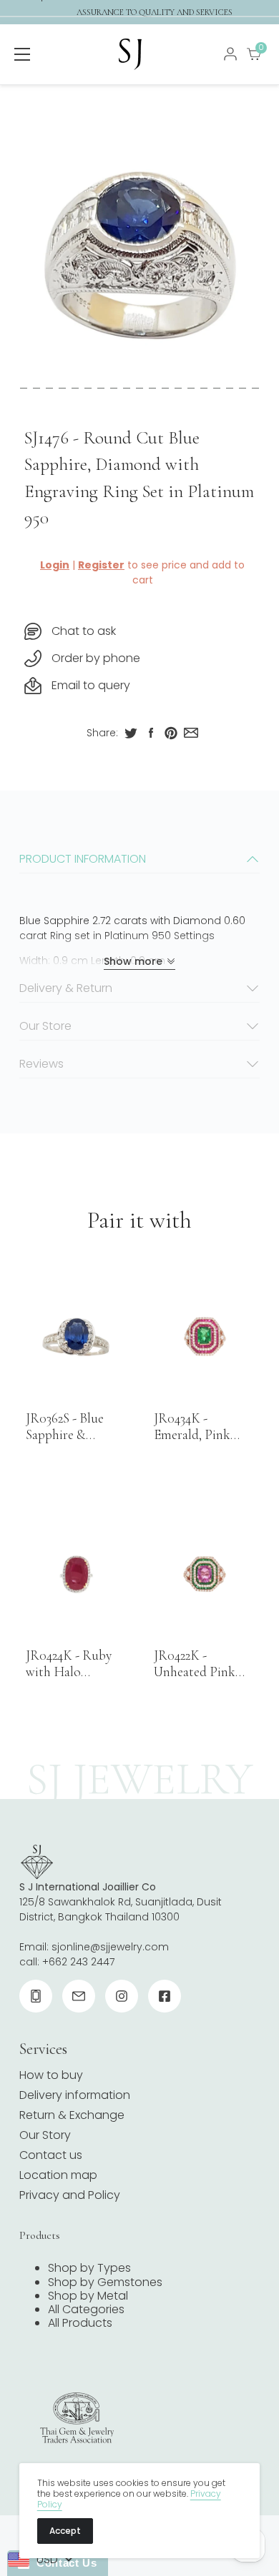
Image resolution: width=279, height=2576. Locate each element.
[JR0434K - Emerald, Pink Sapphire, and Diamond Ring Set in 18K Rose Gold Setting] (204, 1337)
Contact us (51, 2155)
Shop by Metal (88, 2296)
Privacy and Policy (70, 2195)
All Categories (86, 2309)
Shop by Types (89, 2268)
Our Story (45, 2135)
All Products (80, 2323)
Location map (58, 2175)
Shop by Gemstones (105, 2282)
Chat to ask (84, 631)
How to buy (51, 2075)
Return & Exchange (72, 2115)
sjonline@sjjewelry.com (110, 1947)
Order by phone (96, 658)
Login (55, 565)
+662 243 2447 (78, 1962)
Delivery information (75, 2095)
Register (101, 565)
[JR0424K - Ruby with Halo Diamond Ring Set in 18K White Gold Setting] (76, 1574)
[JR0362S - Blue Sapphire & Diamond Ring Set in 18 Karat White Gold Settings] (76, 1337)
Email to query (91, 685)
